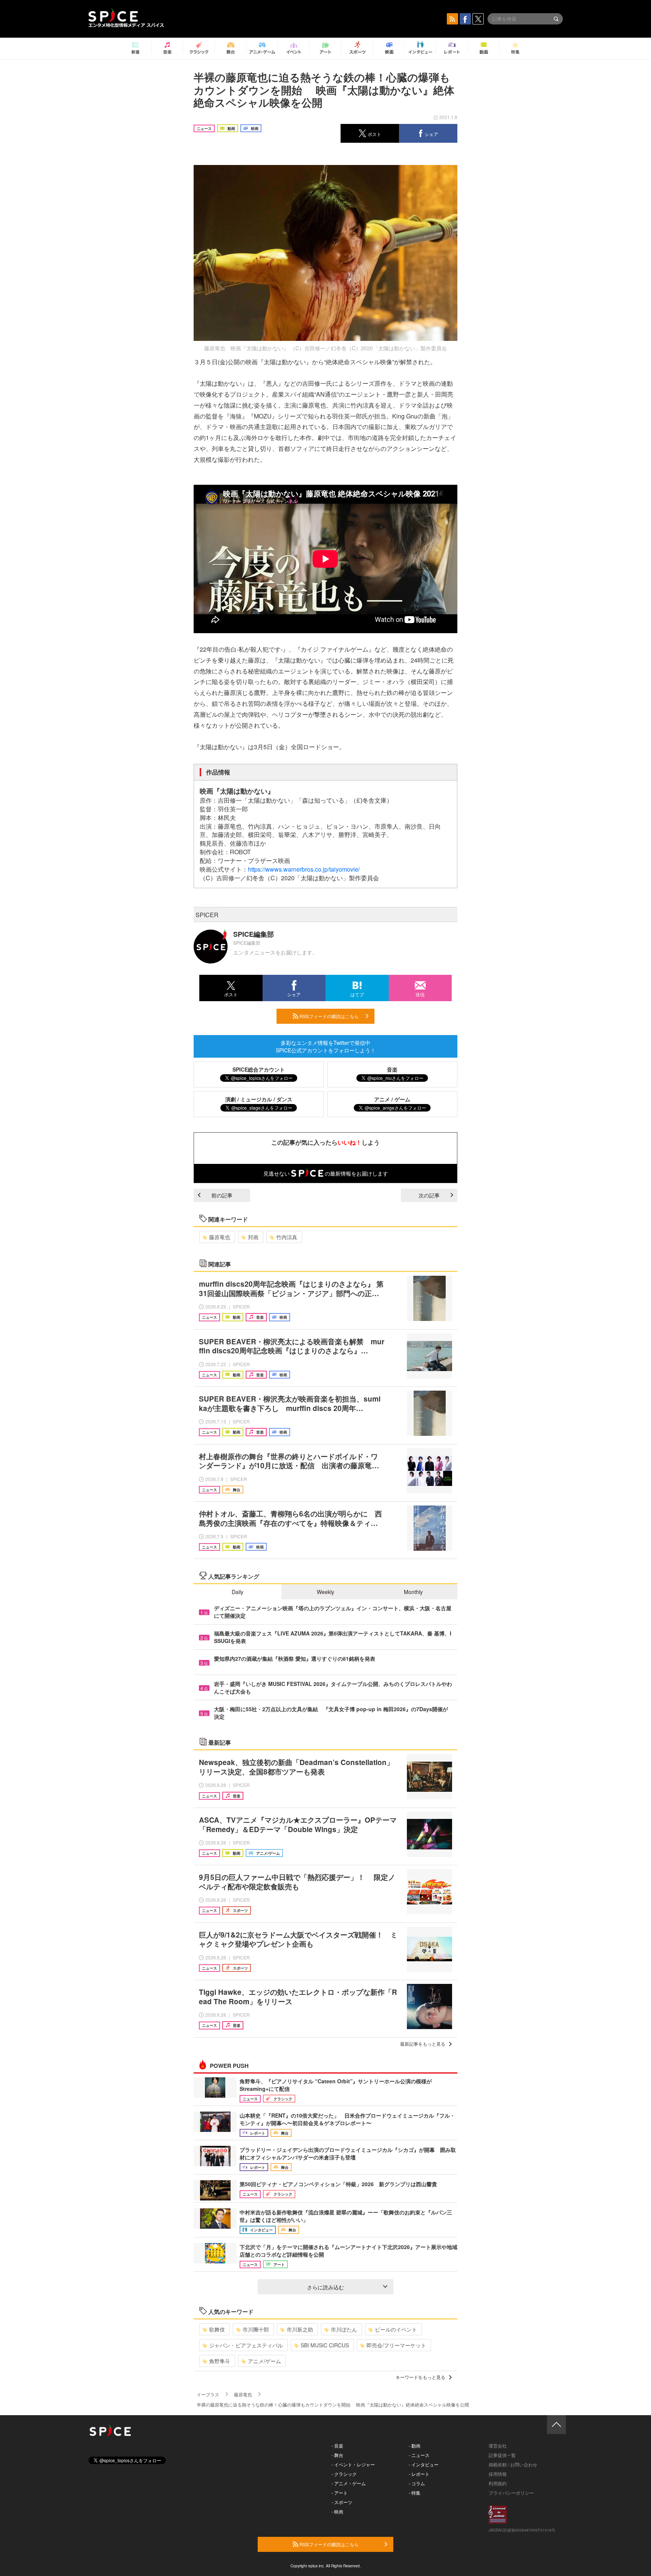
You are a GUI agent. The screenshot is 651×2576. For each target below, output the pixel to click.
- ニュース (419, 2455)
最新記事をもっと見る (423, 2044)
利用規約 (498, 2483)
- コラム (417, 2483)
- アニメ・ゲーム (349, 2483)
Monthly (413, 1592)
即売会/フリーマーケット (396, 2345)
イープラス (208, 2394)
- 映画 (337, 2511)
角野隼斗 (220, 2361)
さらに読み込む (325, 2287)
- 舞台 (337, 2455)
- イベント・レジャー (353, 2464)
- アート (340, 2493)
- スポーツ (342, 2502)
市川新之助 (300, 2329)
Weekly (325, 1592)
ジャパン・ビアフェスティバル (246, 2345)
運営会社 (498, 2445)
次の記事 (429, 1195)
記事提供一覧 (502, 2455)
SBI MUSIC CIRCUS (325, 2345)
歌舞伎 (217, 2329)
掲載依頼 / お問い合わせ (513, 2464)
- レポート (419, 2474)
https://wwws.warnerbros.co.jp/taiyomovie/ (304, 869)
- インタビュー (424, 2464)
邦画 (253, 1237)
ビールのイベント (396, 2329)
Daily (238, 1592)
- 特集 (415, 2493)
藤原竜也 (220, 1237)
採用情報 (498, 2474)
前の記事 (222, 1195)
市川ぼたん (344, 2329)
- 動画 (415, 2445)
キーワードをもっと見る (420, 2377)
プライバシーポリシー (511, 2493)
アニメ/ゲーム (264, 2361)
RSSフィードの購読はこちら (329, 1016)
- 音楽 (337, 2445)
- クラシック (344, 2474)
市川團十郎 (256, 2329)
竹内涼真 (287, 1237)
